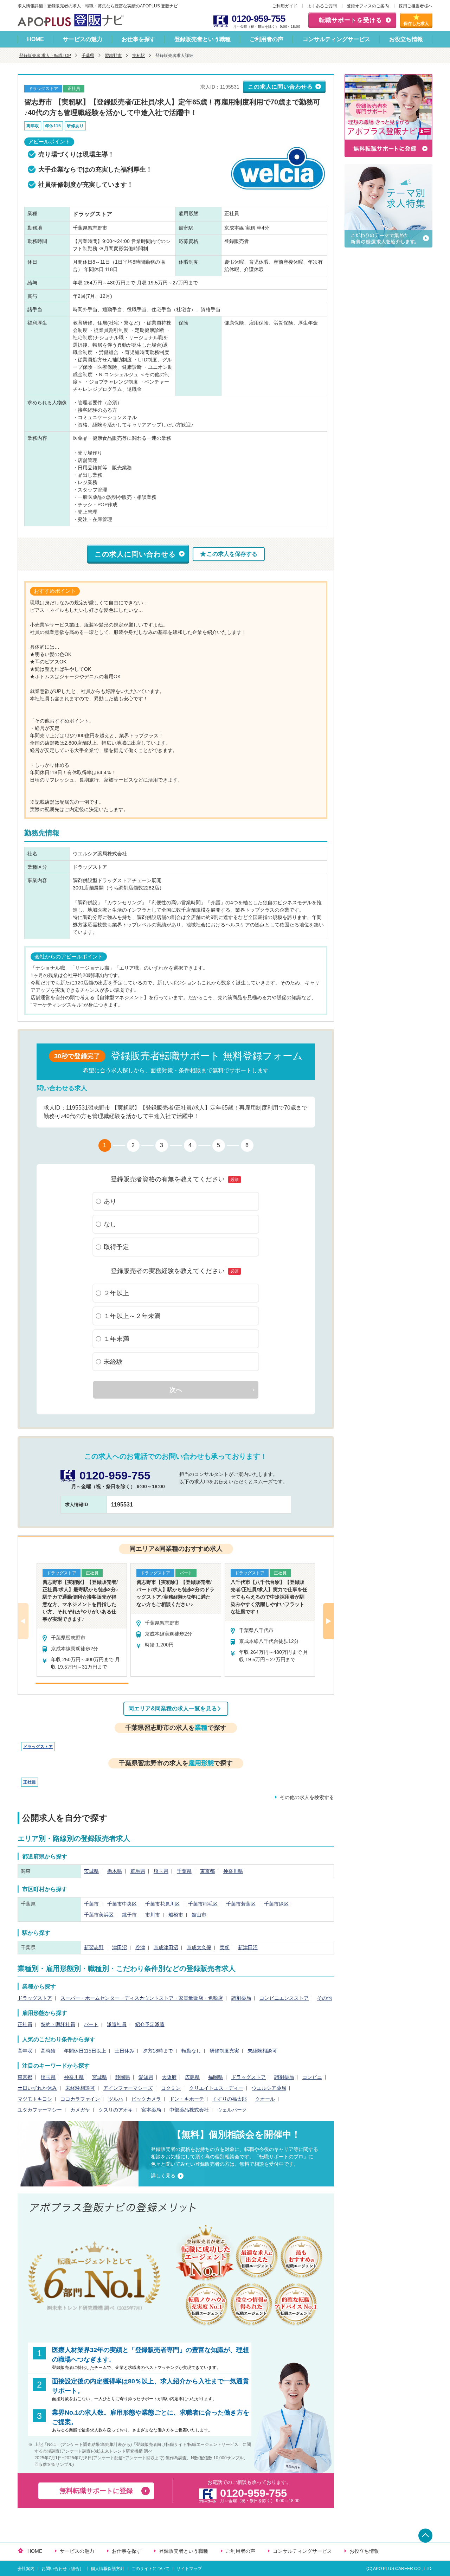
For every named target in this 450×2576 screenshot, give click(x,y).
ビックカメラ (146, 2099)
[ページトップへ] (425, 2536)
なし (110, 1224)
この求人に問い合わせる (280, 87)
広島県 (192, 2077)
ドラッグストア (38, 1747)
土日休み (124, 2051)
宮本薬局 (151, 2110)
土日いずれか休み (37, 2088)
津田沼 (120, 1947)
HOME (36, 39)
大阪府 (169, 2077)
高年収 (25, 2051)
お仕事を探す (139, 39)
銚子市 (129, 1915)
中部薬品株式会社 (189, 2110)
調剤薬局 (241, 1998)
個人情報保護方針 (108, 2569)
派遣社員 (117, 2024)
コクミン (171, 2088)
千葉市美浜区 (99, 1915)
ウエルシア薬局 (269, 2088)
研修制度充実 (224, 2051)
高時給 (48, 2051)
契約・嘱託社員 (58, 2024)
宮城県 (99, 2077)
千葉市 (91, 1904)
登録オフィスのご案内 (368, 6)
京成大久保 (199, 1947)
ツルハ (116, 2099)
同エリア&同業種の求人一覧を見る (173, 1708)
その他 (324, 1998)
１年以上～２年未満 (132, 1316)
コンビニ (312, 2077)
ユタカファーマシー (40, 2110)
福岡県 (216, 2077)
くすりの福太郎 (230, 2099)
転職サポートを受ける (351, 20)
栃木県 (115, 1871)
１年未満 (116, 1339)
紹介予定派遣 (150, 2024)
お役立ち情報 (406, 39)
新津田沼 (248, 1947)
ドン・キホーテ (187, 2099)
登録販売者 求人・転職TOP (45, 56)
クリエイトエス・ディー (216, 2088)
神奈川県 (233, 1871)
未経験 (113, 1362)
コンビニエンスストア (284, 1998)
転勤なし (191, 2051)
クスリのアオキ (116, 2110)
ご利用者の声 (266, 39)
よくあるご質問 (322, 6)
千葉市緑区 (276, 1904)
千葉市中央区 (122, 1904)
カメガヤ (80, 2110)
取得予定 (116, 1247)
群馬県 (138, 1871)
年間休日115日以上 (85, 2051)
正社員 (30, 1782)
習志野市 (113, 56)
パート (91, 2024)
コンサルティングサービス (336, 39)
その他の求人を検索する (307, 1797)
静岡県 (123, 2077)
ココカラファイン (80, 2099)
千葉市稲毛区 (203, 1904)
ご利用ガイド (285, 6)
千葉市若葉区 (241, 1904)
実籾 (225, 1947)
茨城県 (91, 1871)
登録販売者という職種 (202, 39)
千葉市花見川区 (162, 1904)
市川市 (153, 1915)
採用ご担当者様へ (416, 6)
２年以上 (116, 1293)
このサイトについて (150, 2569)
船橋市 (176, 1915)
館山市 (199, 1915)
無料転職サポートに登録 (96, 2491)
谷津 (140, 1947)
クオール (265, 2099)
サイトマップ (189, 2569)
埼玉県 (161, 1871)
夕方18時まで (158, 2051)
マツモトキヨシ (35, 2099)
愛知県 (146, 2077)
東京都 (207, 1871)
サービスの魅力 (83, 39)
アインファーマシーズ (128, 2088)
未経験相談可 (262, 2051)
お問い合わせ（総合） (63, 2569)
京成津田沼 (166, 1947)
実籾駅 (139, 56)
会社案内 (26, 2569)
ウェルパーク (232, 2110)
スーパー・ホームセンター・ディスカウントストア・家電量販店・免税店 (142, 1998)
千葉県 (88, 56)
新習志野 (94, 1947)
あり (110, 1201)
